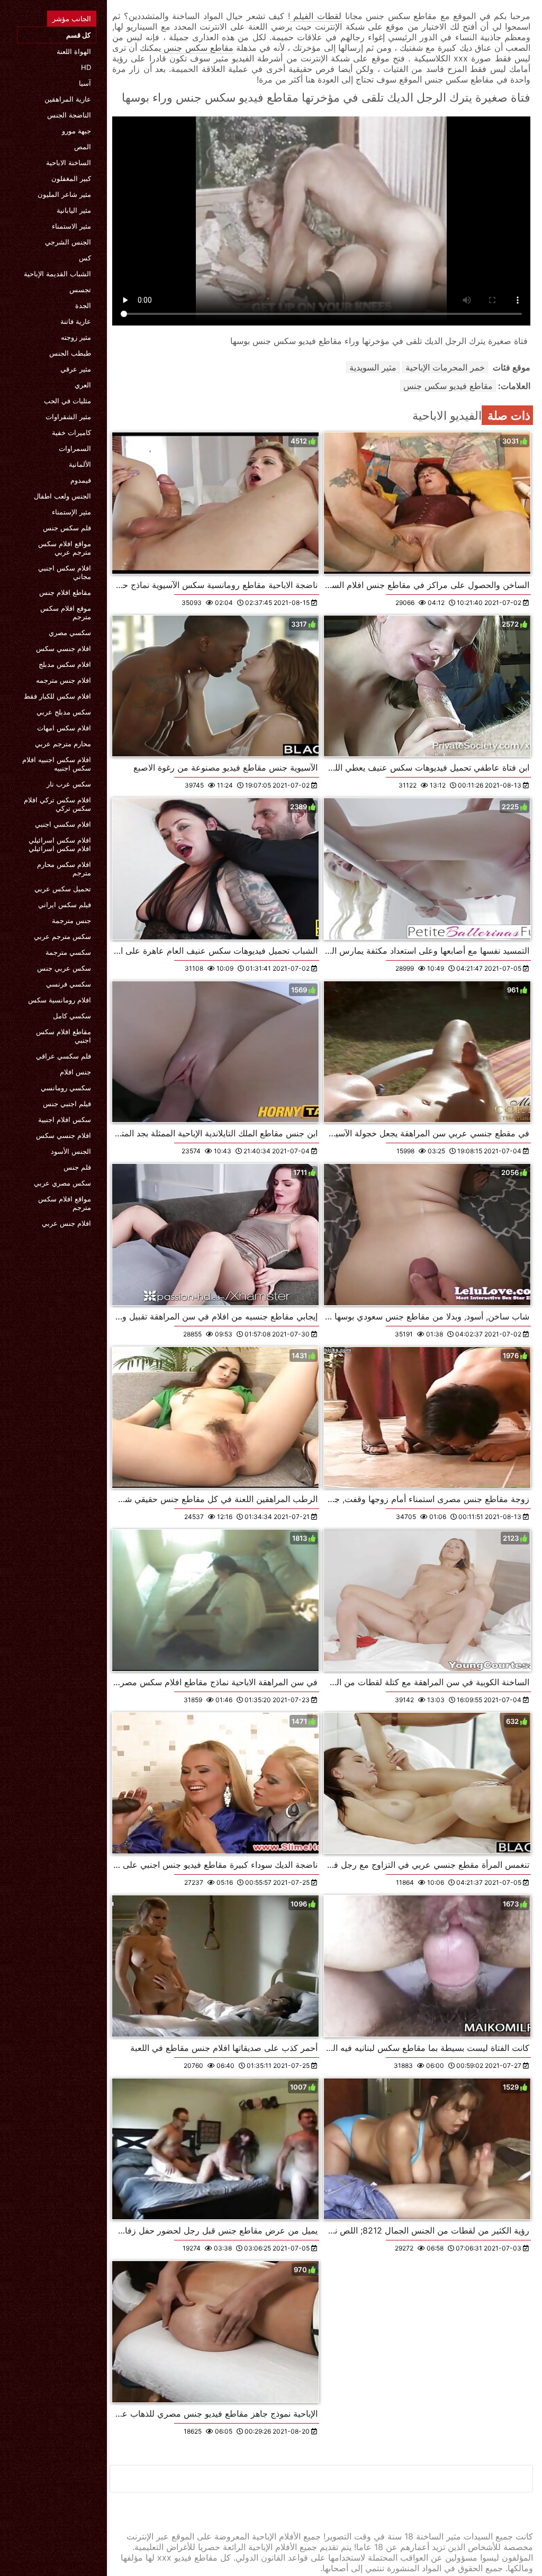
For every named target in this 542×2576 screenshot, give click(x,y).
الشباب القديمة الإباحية (57, 274)
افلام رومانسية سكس (60, 1000)
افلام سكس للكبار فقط (57, 696)
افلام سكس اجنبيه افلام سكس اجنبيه (57, 764)
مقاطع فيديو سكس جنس (448, 386)
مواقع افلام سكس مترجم (65, 1203)
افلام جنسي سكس (64, 648)
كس (85, 258)
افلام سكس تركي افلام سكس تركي (57, 804)
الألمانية (80, 464)
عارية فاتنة (76, 321)
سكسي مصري (70, 632)
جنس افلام (75, 1072)
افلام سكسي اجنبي (63, 824)
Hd (86, 67)
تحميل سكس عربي (63, 889)
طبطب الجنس (70, 353)
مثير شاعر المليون (64, 194)
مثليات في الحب (67, 401)
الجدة (83, 305)
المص (83, 147)
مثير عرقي (76, 369)
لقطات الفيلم (316, 16)
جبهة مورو (76, 131)
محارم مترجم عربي (63, 744)
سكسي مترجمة (68, 952)
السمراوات (75, 448)
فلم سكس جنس (67, 528)
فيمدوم (81, 480)
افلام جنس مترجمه (64, 680)
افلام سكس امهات (64, 728)
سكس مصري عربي (62, 1183)
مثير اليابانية (74, 210)
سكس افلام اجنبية (65, 1119)
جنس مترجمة (71, 920)
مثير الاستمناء (71, 226)
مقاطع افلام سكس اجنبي (64, 1036)
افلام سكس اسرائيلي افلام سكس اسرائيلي (60, 844)
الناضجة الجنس (69, 115)
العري (83, 385)
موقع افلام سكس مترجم (66, 612)
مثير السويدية (373, 367)
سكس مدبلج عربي (64, 712)
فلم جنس (77, 1167)
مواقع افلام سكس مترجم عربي (65, 548)
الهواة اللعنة (74, 51)
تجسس (80, 290)
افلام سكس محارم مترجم (64, 869)
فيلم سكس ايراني (65, 905)
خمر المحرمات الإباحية (445, 367)
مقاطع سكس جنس (197, 48)
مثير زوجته (76, 337)
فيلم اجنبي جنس (67, 1104)
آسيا (85, 83)
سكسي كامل (72, 1016)
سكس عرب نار (69, 784)
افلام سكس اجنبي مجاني (65, 572)
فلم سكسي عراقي (64, 1056)
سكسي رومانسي (66, 1088)
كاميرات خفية (71, 432)
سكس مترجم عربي (62, 936)
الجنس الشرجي (68, 242)
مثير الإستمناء (71, 512)
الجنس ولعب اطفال (62, 496)
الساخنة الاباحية (69, 162)
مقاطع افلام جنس (65, 592)
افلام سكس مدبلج (65, 664)
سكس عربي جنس (64, 968)
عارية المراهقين (68, 99)
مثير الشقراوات (68, 417)
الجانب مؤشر (72, 19)
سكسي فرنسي (69, 984)
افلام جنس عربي (66, 1223)
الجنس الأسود (71, 1151)
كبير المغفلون (71, 178)
